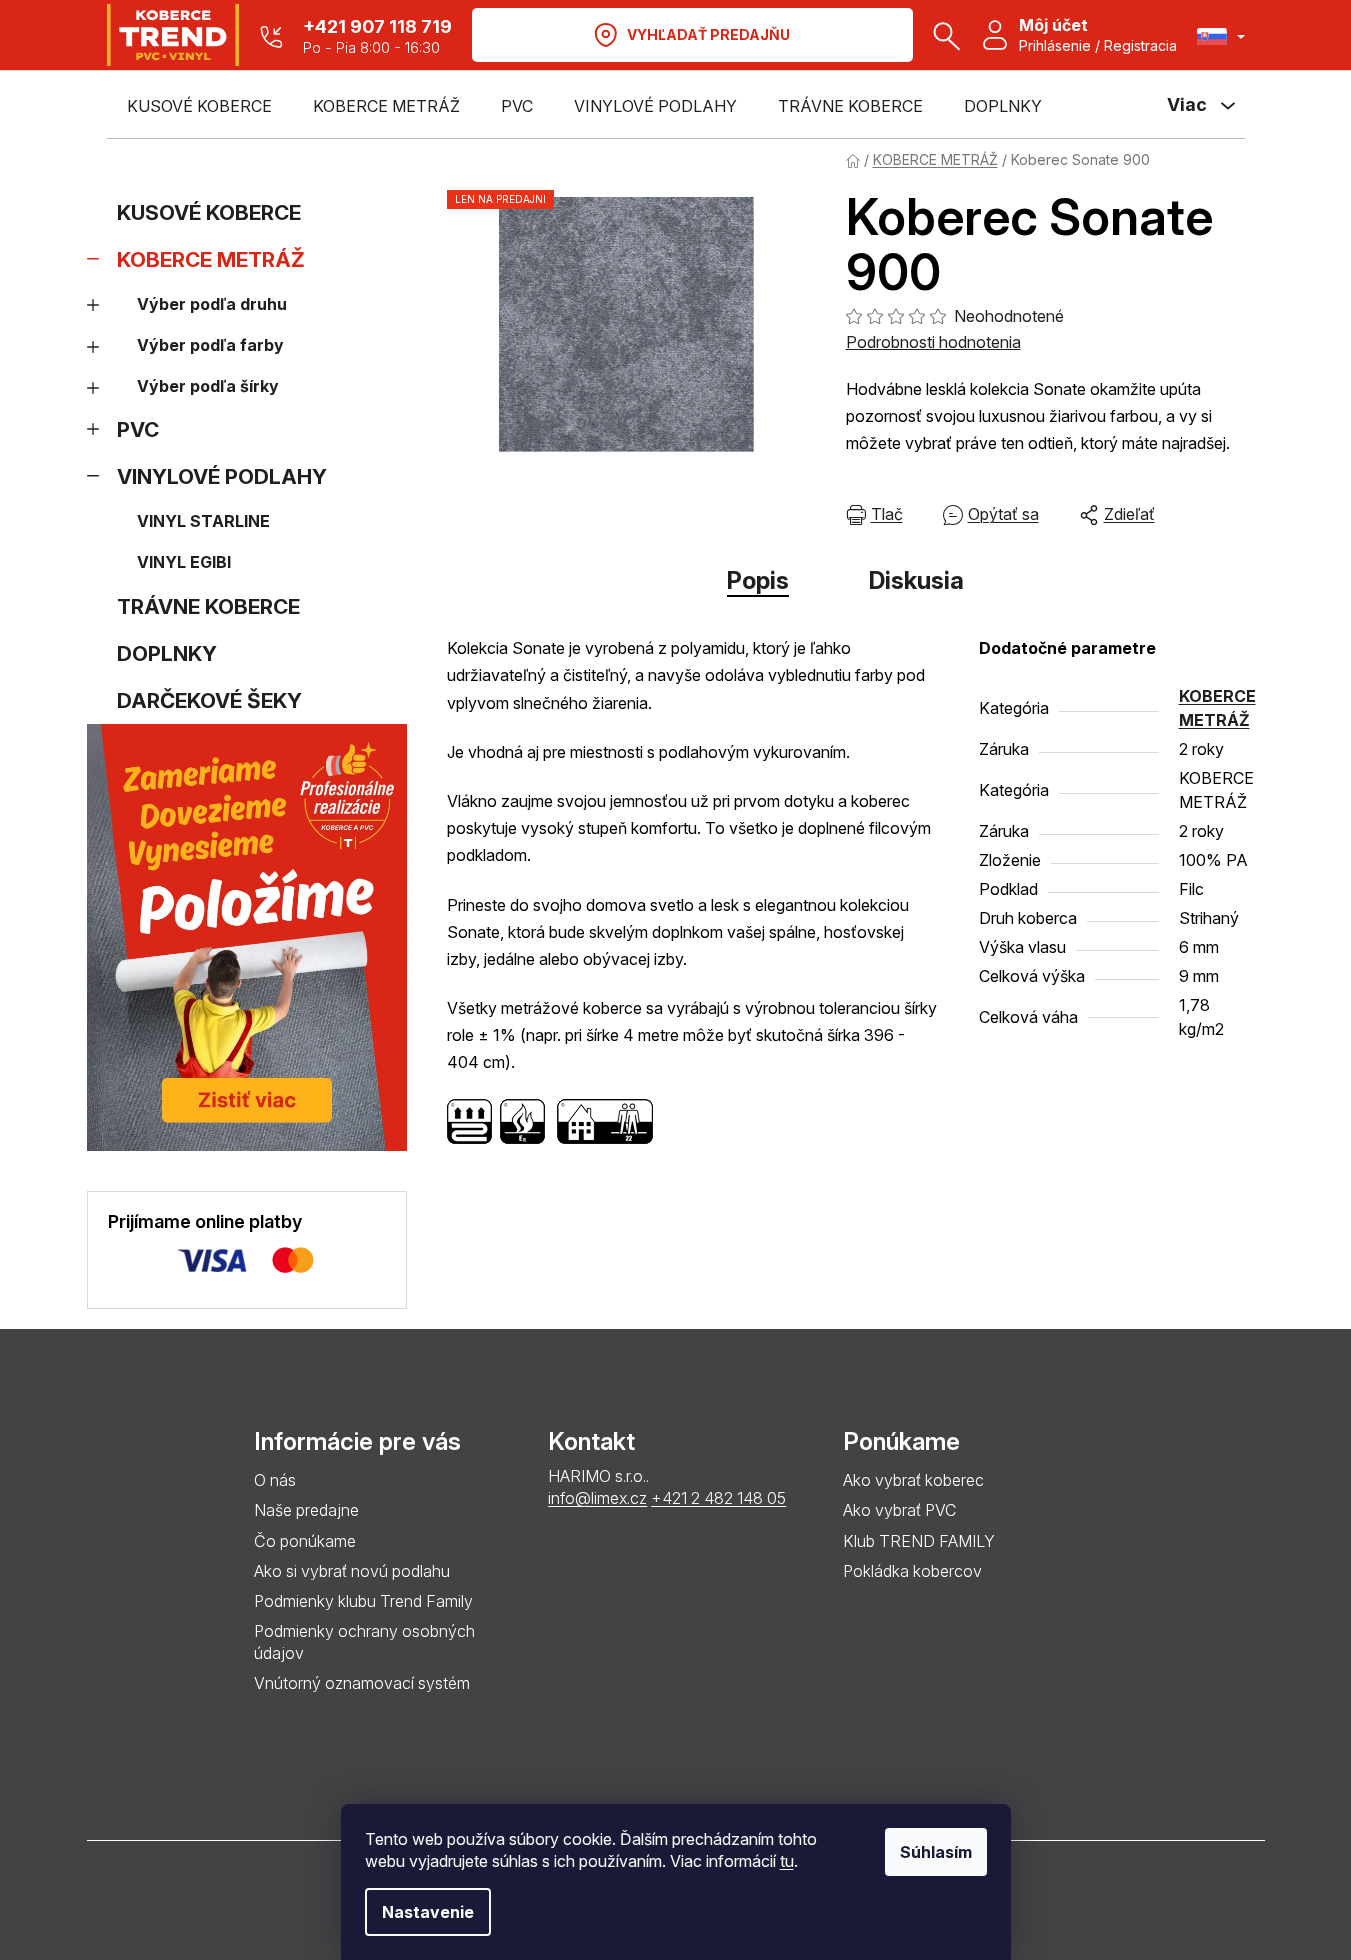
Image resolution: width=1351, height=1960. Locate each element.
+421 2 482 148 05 (718, 1498)
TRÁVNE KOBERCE (208, 606)
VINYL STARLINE (203, 521)
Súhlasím (936, 1852)
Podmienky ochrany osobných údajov (364, 1642)
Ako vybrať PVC (899, 1510)
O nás (275, 1480)
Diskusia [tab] (916, 580)
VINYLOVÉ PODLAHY (222, 476)
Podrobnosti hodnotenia (933, 342)
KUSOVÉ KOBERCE (209, 212)
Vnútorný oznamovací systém (362, 1683)
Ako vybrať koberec (913, 1480)
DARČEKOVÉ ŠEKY (209, 700)
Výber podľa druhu (212, 304)
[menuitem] (199, 106)
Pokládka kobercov (912, 1571)
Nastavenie (428, 1912)
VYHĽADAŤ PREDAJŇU (708, 34)
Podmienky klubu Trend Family (363, 1601)
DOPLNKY (167, 653)
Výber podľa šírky (208, 386)
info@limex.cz (597, 1498)
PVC (138, 429)
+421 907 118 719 (377, 26)
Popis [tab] (758, 580)
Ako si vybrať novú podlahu (352, 1571)
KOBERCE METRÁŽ (211, 259)
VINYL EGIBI (184, 562)
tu (787, 1861)
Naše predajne (306, 1510)
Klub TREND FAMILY (919, 1541)
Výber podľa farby (210, 345)
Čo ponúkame (305, 1541)
